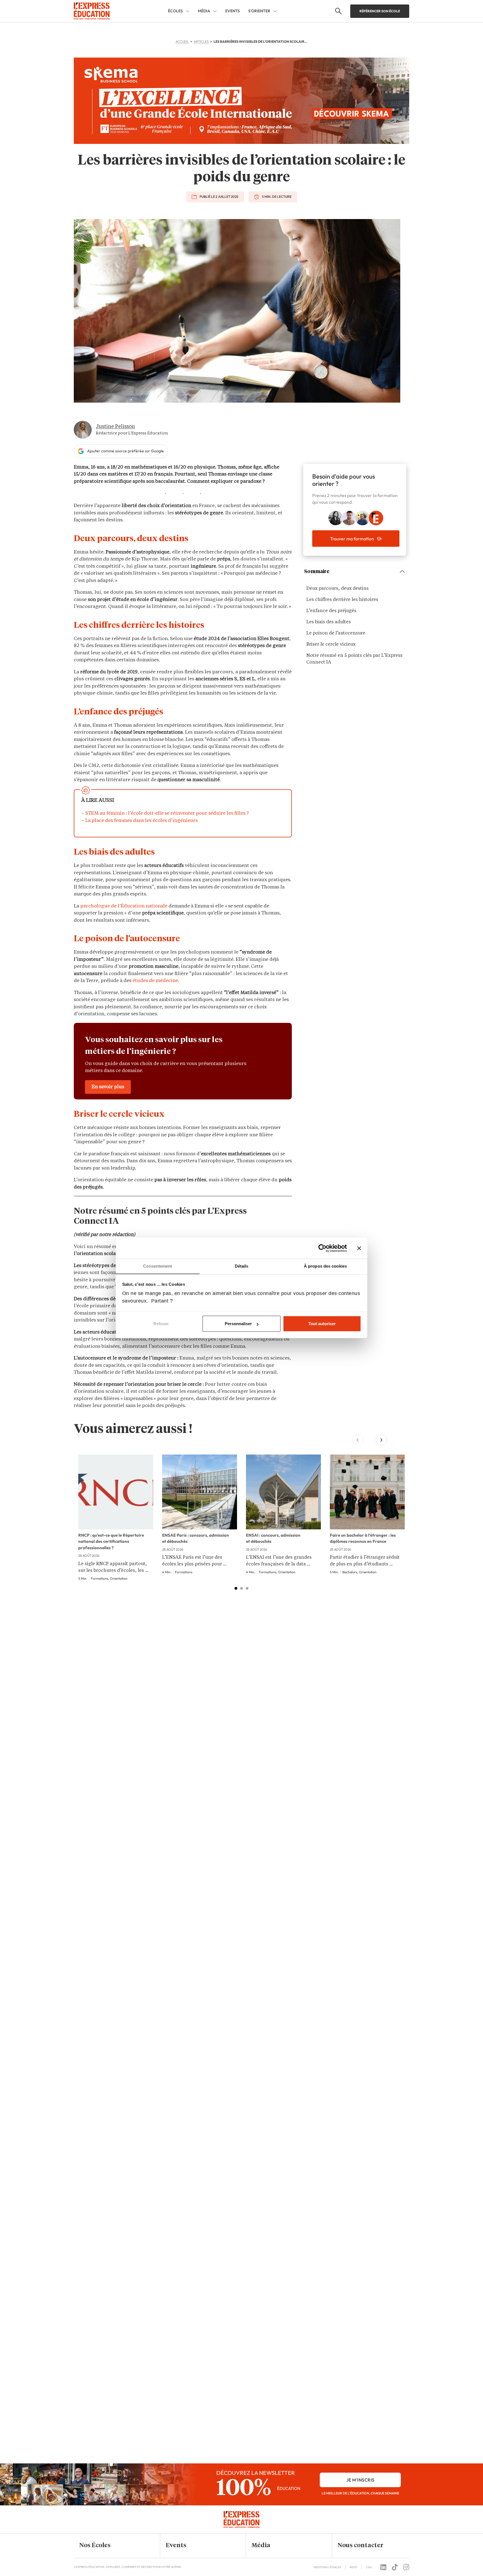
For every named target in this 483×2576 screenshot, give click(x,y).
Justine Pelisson (115, 427)
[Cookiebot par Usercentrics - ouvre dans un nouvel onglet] (322, 1248)
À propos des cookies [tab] (325, 1266)
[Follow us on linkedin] (383, 2567)
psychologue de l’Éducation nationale (124, 906)
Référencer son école (380, 11)
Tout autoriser (322, 1324)
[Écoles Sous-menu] (188, 11)
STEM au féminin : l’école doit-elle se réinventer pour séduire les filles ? (167, 813)
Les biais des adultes (329, 622)
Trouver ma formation (352, 539)
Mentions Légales (327, 2567)
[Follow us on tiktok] (395, 2567)
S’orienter (259, 11)
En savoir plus (108, 1087)
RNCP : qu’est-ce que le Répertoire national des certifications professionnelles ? (111, 1541)
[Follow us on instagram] (406, 2567)
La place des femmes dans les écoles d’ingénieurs (141, 821)
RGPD (353, 2567)
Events (233, 11)
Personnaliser (238, 1324)
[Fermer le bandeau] (359, 1248)
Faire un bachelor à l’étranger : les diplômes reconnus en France (363, 1538)
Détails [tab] (242, 1266)
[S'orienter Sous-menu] (275, 11)
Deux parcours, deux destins (338, 589)
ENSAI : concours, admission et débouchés (273, 1538)
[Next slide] (381, 1440)
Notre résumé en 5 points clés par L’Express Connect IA (354, 659)
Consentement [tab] (158, 1266)
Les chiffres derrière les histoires (342, 600)
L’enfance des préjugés (331, 611)
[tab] (236, 1588)
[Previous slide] (358, 1440)
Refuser (161, 1324)
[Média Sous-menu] (215, 11)
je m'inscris (360, 2480)
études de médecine (155, 981)
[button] (113, 2546)
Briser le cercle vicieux (331, 645)
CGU (369, 2567)
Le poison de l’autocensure (336, 633)
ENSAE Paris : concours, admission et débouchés (196, 1538)
